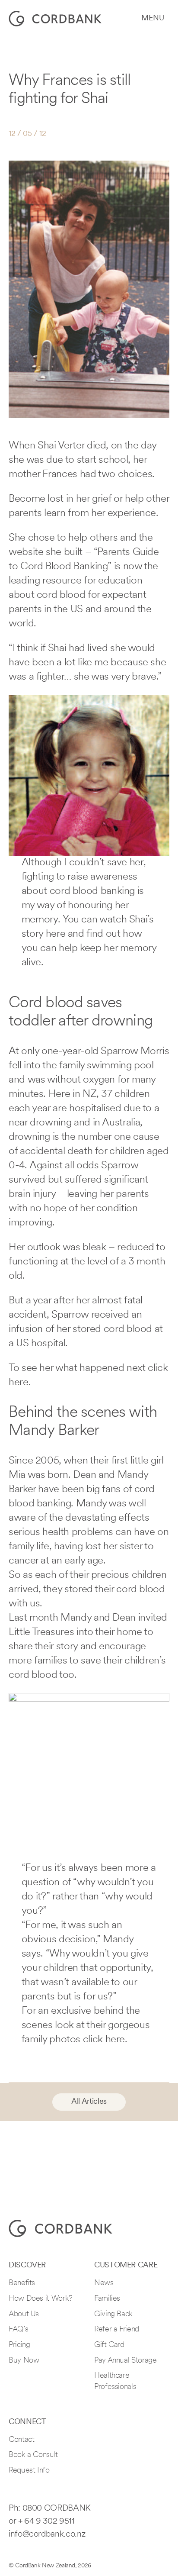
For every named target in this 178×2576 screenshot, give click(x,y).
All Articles (89, 2102)
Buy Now (24, 2361)
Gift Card (109, 2345)
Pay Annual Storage (126, 2361)
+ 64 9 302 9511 (46, 2521)
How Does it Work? (41, 2299)
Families (107, 2299)
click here (104, 2040)
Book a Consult (33, 2455)
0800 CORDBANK (57, 2508)
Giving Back (113, 2315)
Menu (153, 19)
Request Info (29, 2471)
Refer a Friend (117, 2330)
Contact (21, 2440)
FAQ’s (18, 2330)
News (104, 2283)
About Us (24, 2315)
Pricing (19, 2345)
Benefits (22, 2283)
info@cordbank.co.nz (47, 2534)
